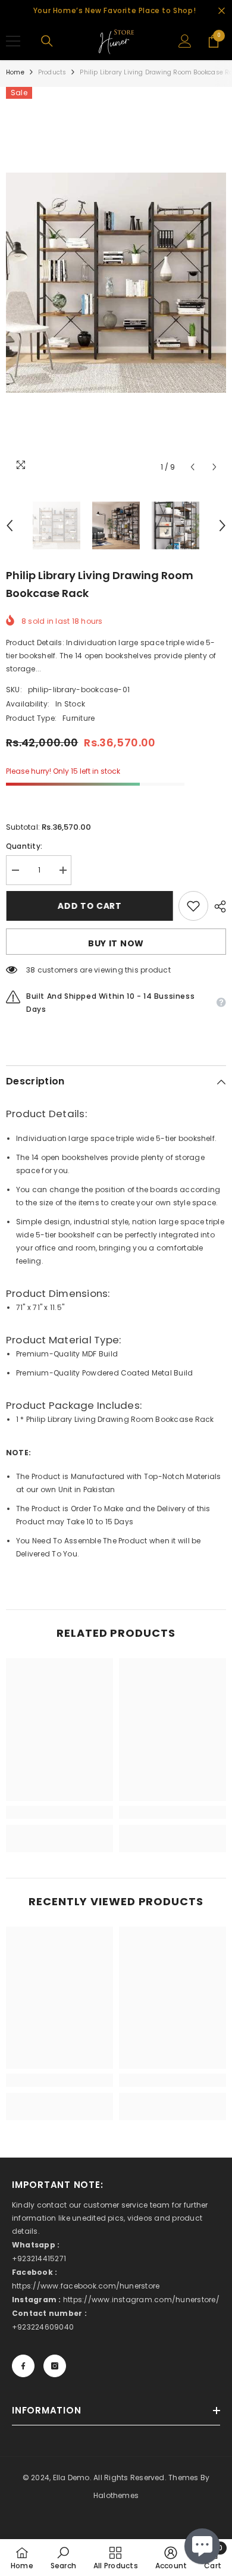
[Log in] (185, 41)
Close (222, 11)
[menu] (13, 41)
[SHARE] (217, 906)
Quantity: (24, 846)
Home (15, 72)
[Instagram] (55, 2366)
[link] (59, 1812)
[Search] (47, 41)
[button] (192, 467)
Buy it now (116, 943)
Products (52, 72)
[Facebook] (23, 2366)
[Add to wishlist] (193, 906)
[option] (116, 283)
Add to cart (89, 906)
